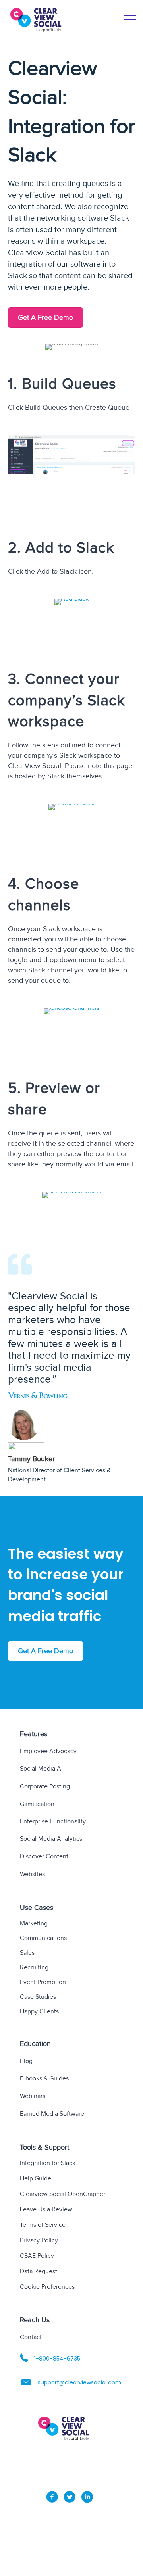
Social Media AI (41, 1769)
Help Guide (36, 2179)
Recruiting (34, 1968)
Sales (27, 1953)
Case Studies (38, 1997)
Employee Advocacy (48, 1751)
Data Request (39, 2272)
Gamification (37, 1804)
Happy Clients (39, 2012)
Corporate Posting (45, 1786)
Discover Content (44, 1857)
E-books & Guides (44, 2079)
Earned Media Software (52, 2114)
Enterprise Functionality (53, 1822)
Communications (43, 1939)
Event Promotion (43, 1983)
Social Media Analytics (51, 1839)
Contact (31, 2337)
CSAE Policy (37, 2256)
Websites (32, 1874)
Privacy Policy (39, 2241)
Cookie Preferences (47, 2287)
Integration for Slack (48, 2164)
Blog (26, 2061)
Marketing (34, 1924)
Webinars (33, 2096)
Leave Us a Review (46, 2210)
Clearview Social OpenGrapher (63, 2195)
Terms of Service (43, 2225)
